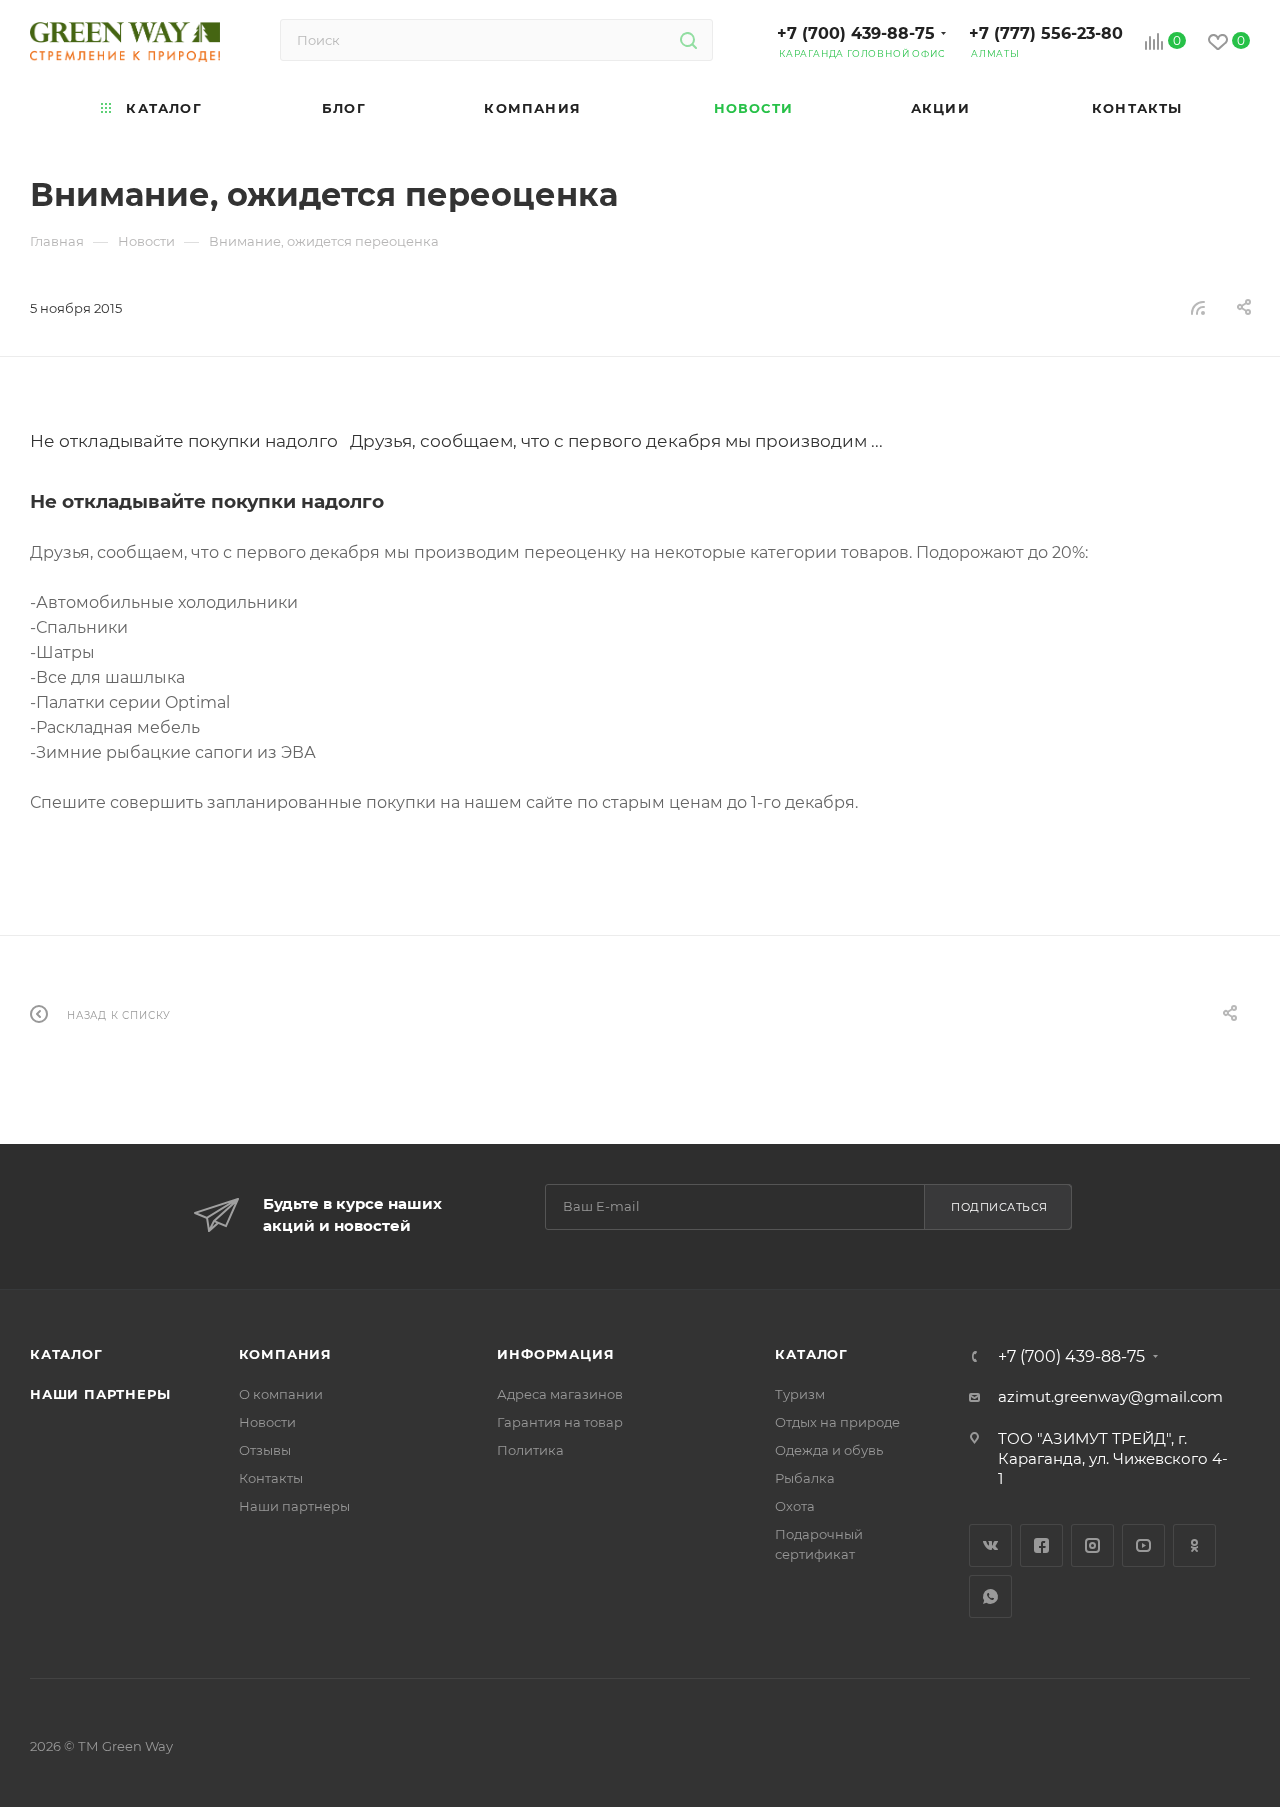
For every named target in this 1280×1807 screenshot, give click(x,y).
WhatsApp (990, 1596)
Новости (267, 1422)
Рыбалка (805, 1478)
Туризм (800, 1394)
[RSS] (1198, 307)
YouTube (1143, 1545)
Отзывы (265, 1450)
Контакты (271, 1478)
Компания (285, 1354)
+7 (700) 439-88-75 (856, 33)
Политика (530, 1450)
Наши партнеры (100, 1394)
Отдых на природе (837, 1422)
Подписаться (999, 1207)
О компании (281, 1394)
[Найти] (688, 40)
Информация (555, 1354)
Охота (795, 1506)
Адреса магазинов (560, 1394)
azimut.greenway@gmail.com (1110, 1396)
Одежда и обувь (829, 1450)
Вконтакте (990, 1545)
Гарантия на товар (560, 1422)
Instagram (1092, 1545)
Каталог (66, 1354)
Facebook (1041, 1545)
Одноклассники (1194, 1545)
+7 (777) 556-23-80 (1046, 33)
